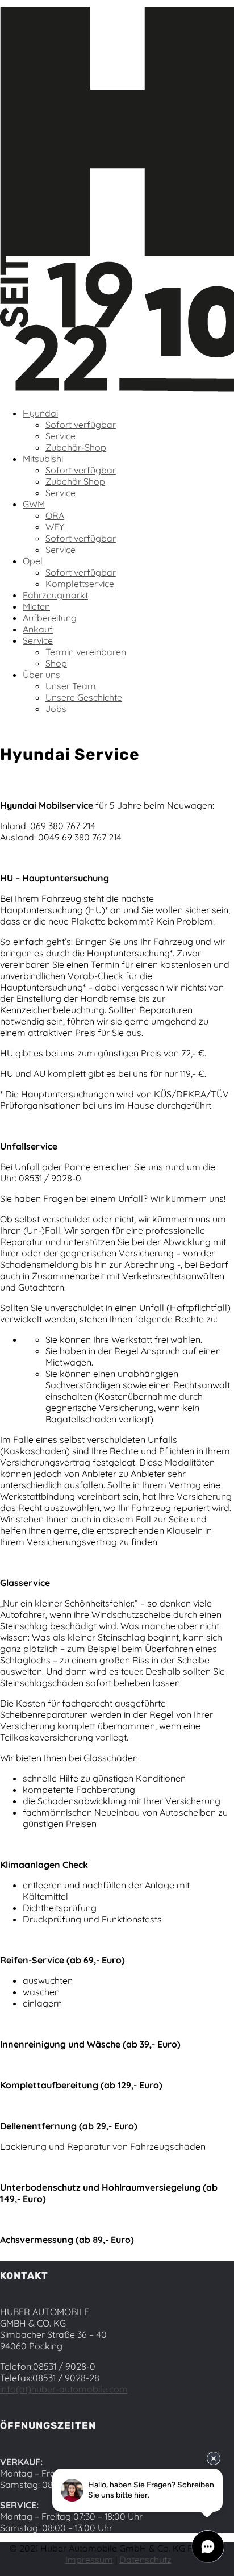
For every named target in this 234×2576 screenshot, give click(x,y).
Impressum (89, 2560)
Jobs (56, 709)
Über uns (41, 675)
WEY (55, 527)
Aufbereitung (50, 618)
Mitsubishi (43, 459)
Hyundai (40, 413)
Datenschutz (145, 2560)
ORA (55, 515)
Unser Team (71, 686)
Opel (33, 561)
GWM (34, 504)
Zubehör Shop (75, 481)
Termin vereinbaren (86, 652)
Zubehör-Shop (76, 447)
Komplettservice (80, 584)
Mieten (36, 606)
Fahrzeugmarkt (55, 595)
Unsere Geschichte (84, 697)
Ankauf (38, 629)
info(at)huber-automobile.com (64, 2389)
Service (60, 436)
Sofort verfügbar (81, 425)
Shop (56, 663)
